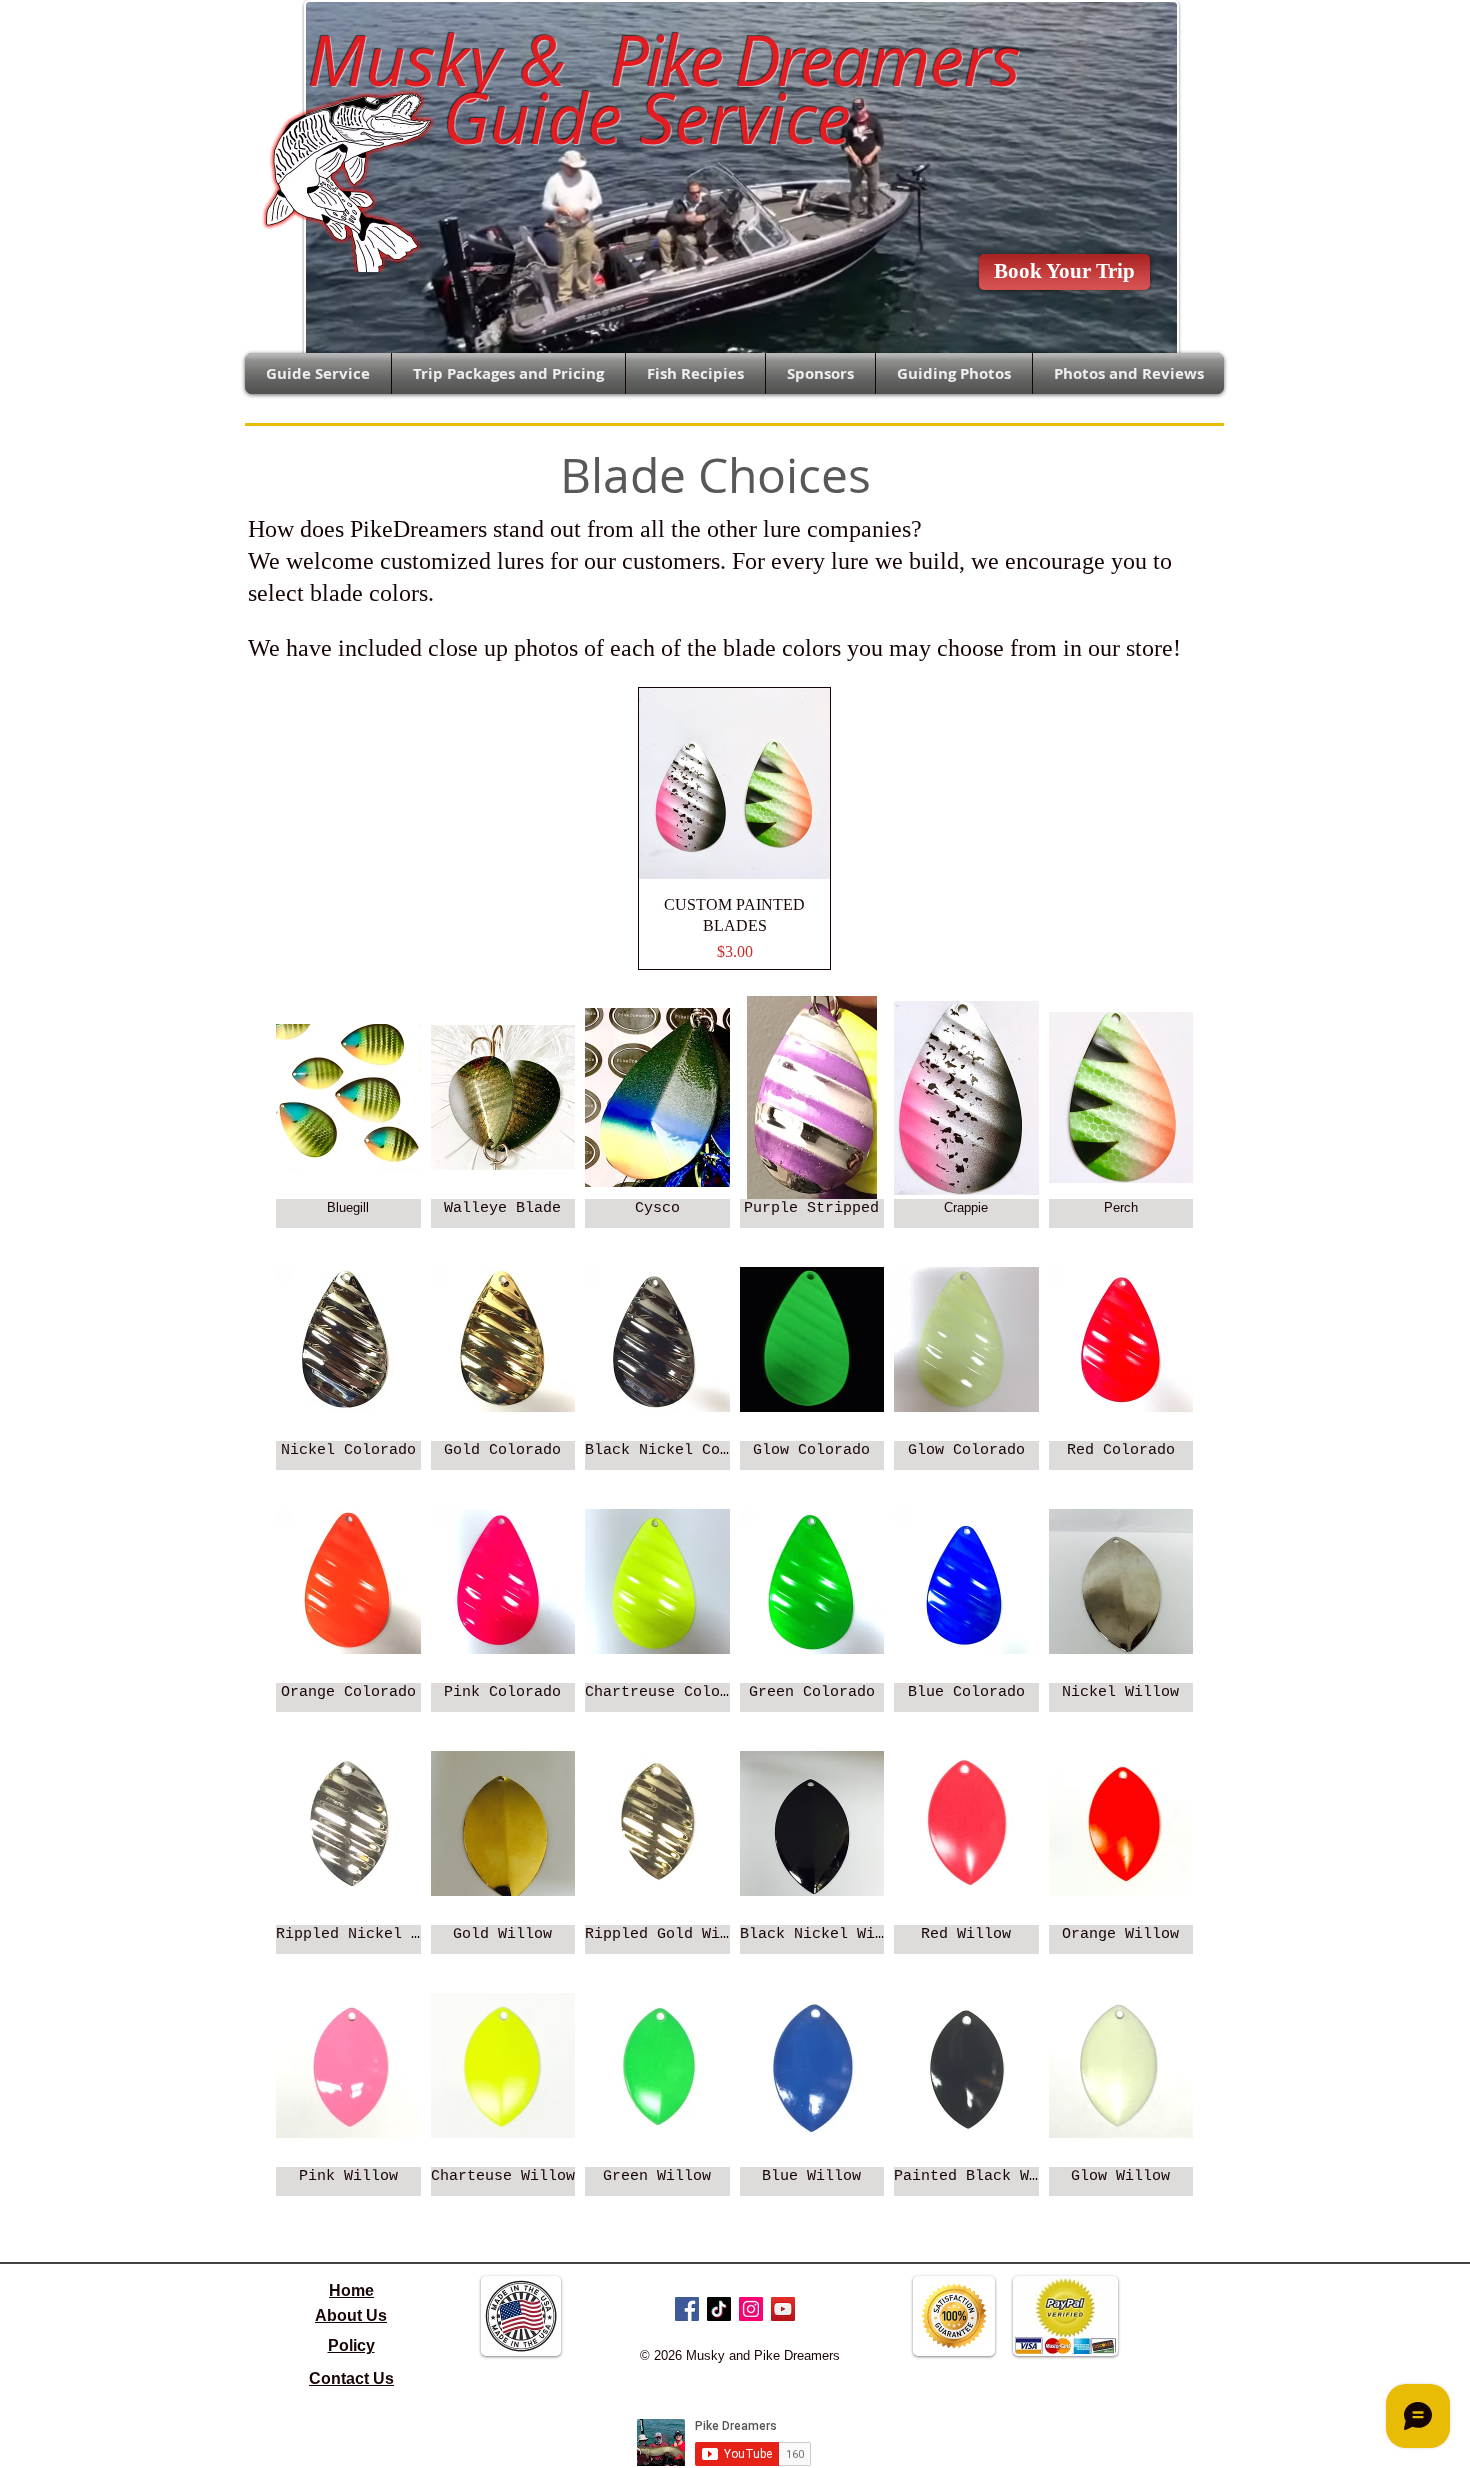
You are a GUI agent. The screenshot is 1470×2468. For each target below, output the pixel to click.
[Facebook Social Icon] (687, 2309)
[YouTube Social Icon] (783, 2309)
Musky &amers (646, 60)
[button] (348, 1112)
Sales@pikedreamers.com (145, 36)
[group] (734, 829)
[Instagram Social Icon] (751, 2309)
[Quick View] (734, 783)
